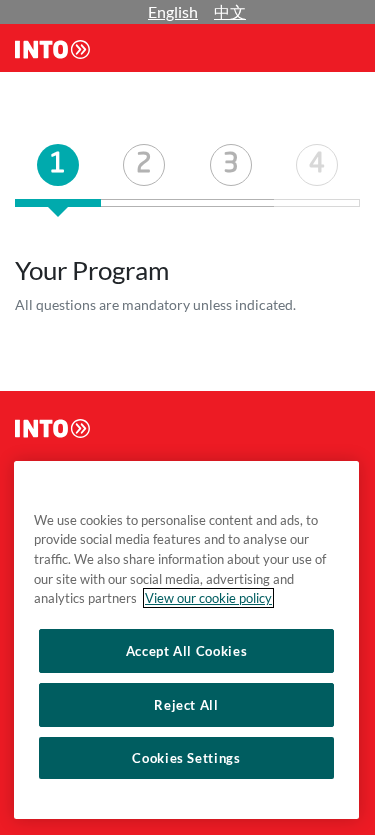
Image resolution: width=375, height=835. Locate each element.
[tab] (58, 175)
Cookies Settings (186, 758)
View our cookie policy (208, 598)
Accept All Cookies (187, 651)
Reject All (186, 705)
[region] (186, 640)
